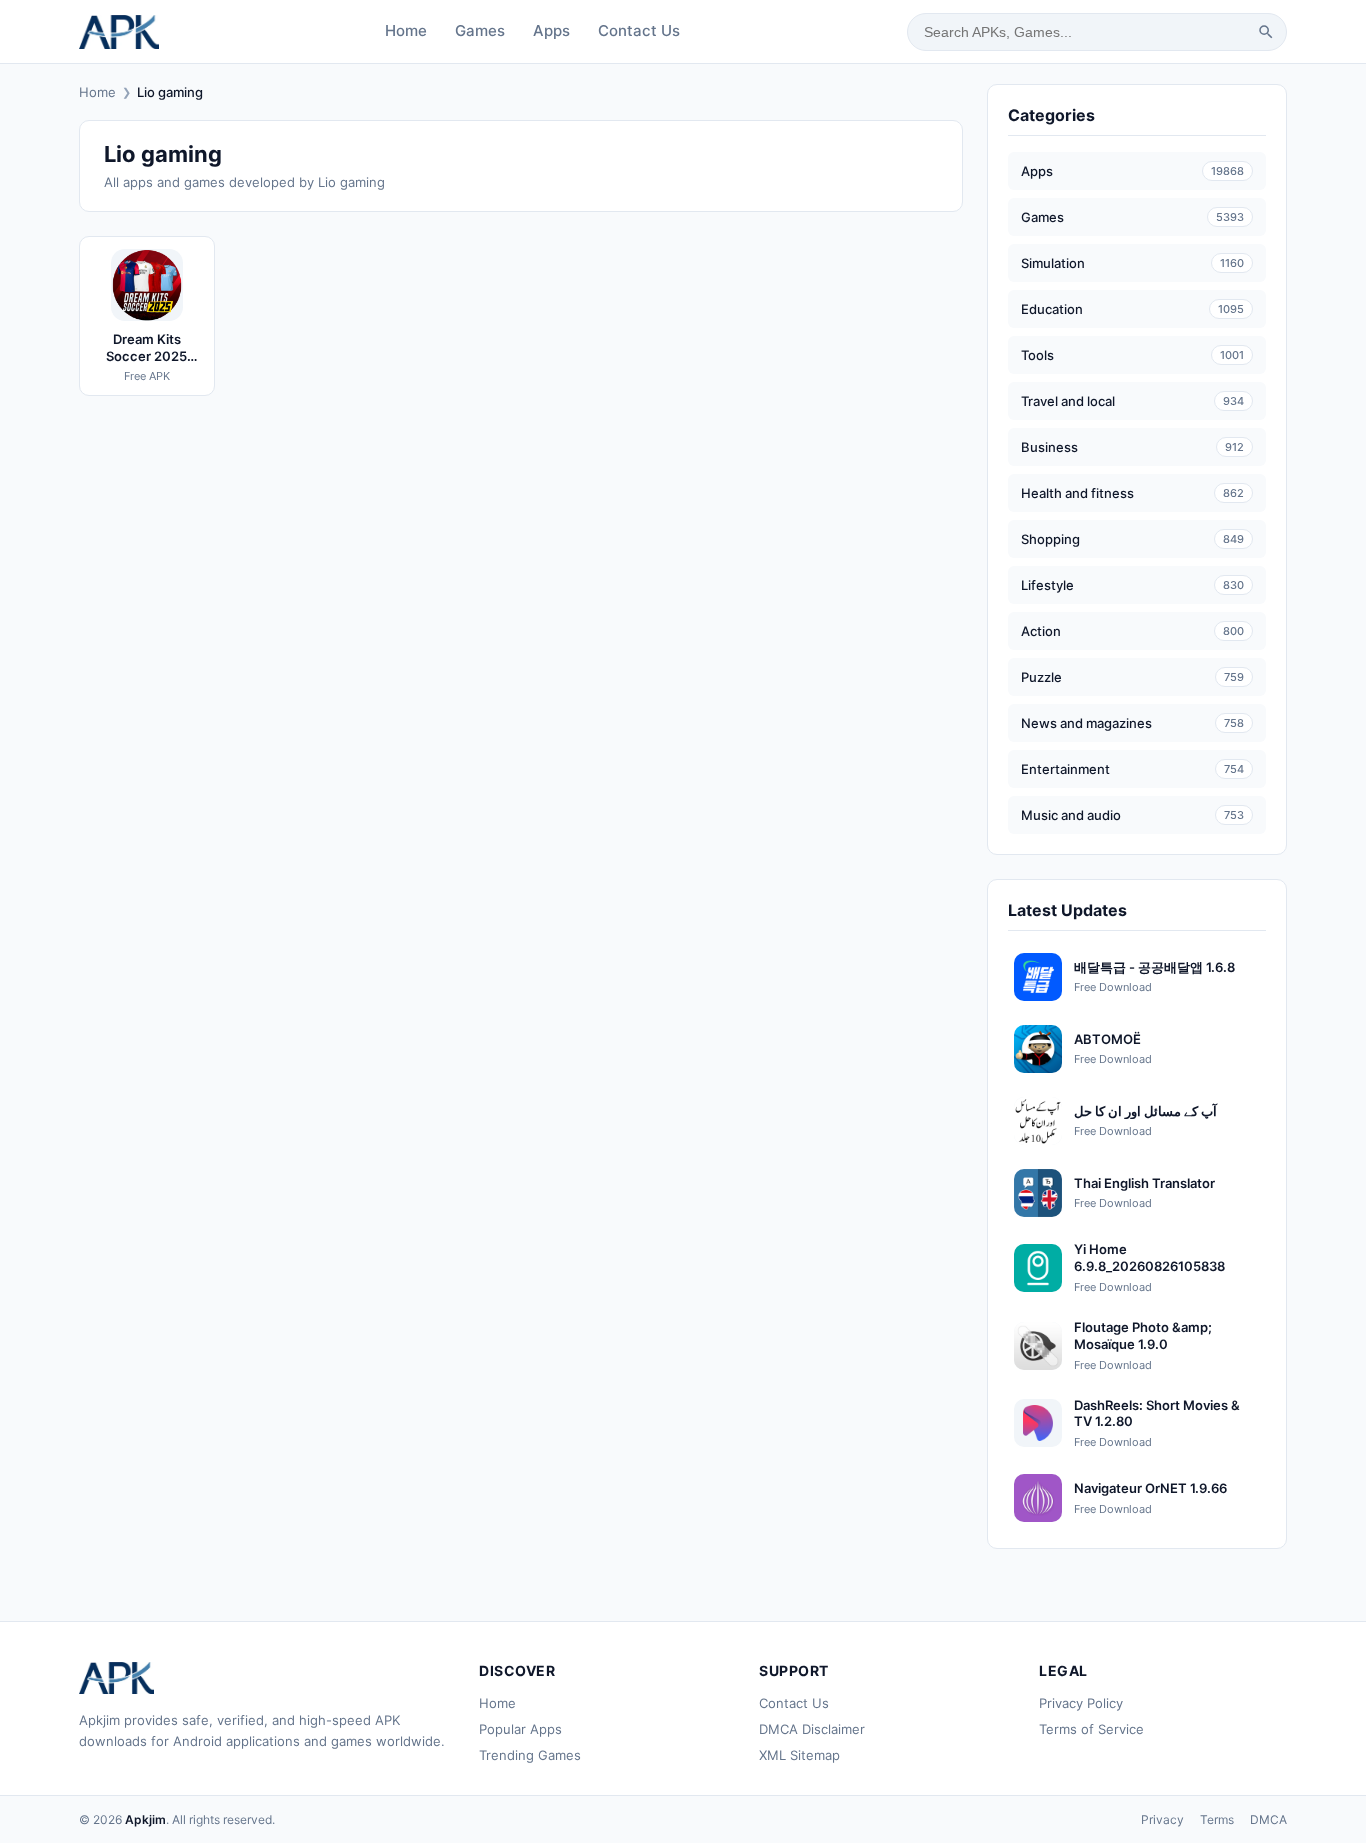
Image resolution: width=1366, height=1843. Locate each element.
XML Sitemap (799, 1755)
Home (406, 30)
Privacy (1162, 1819)
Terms (1217, 1819)
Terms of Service (1091, 1729)
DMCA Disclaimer (812, 1729)
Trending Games (530, 1755)
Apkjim (145, 1819)
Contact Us (639, 30)
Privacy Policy (1081, 1703)
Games (480, 30)
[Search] (1266, 32)
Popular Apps (520, 1729)
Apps (551, 30)
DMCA (1268, 1819)
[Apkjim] (119, 32)
